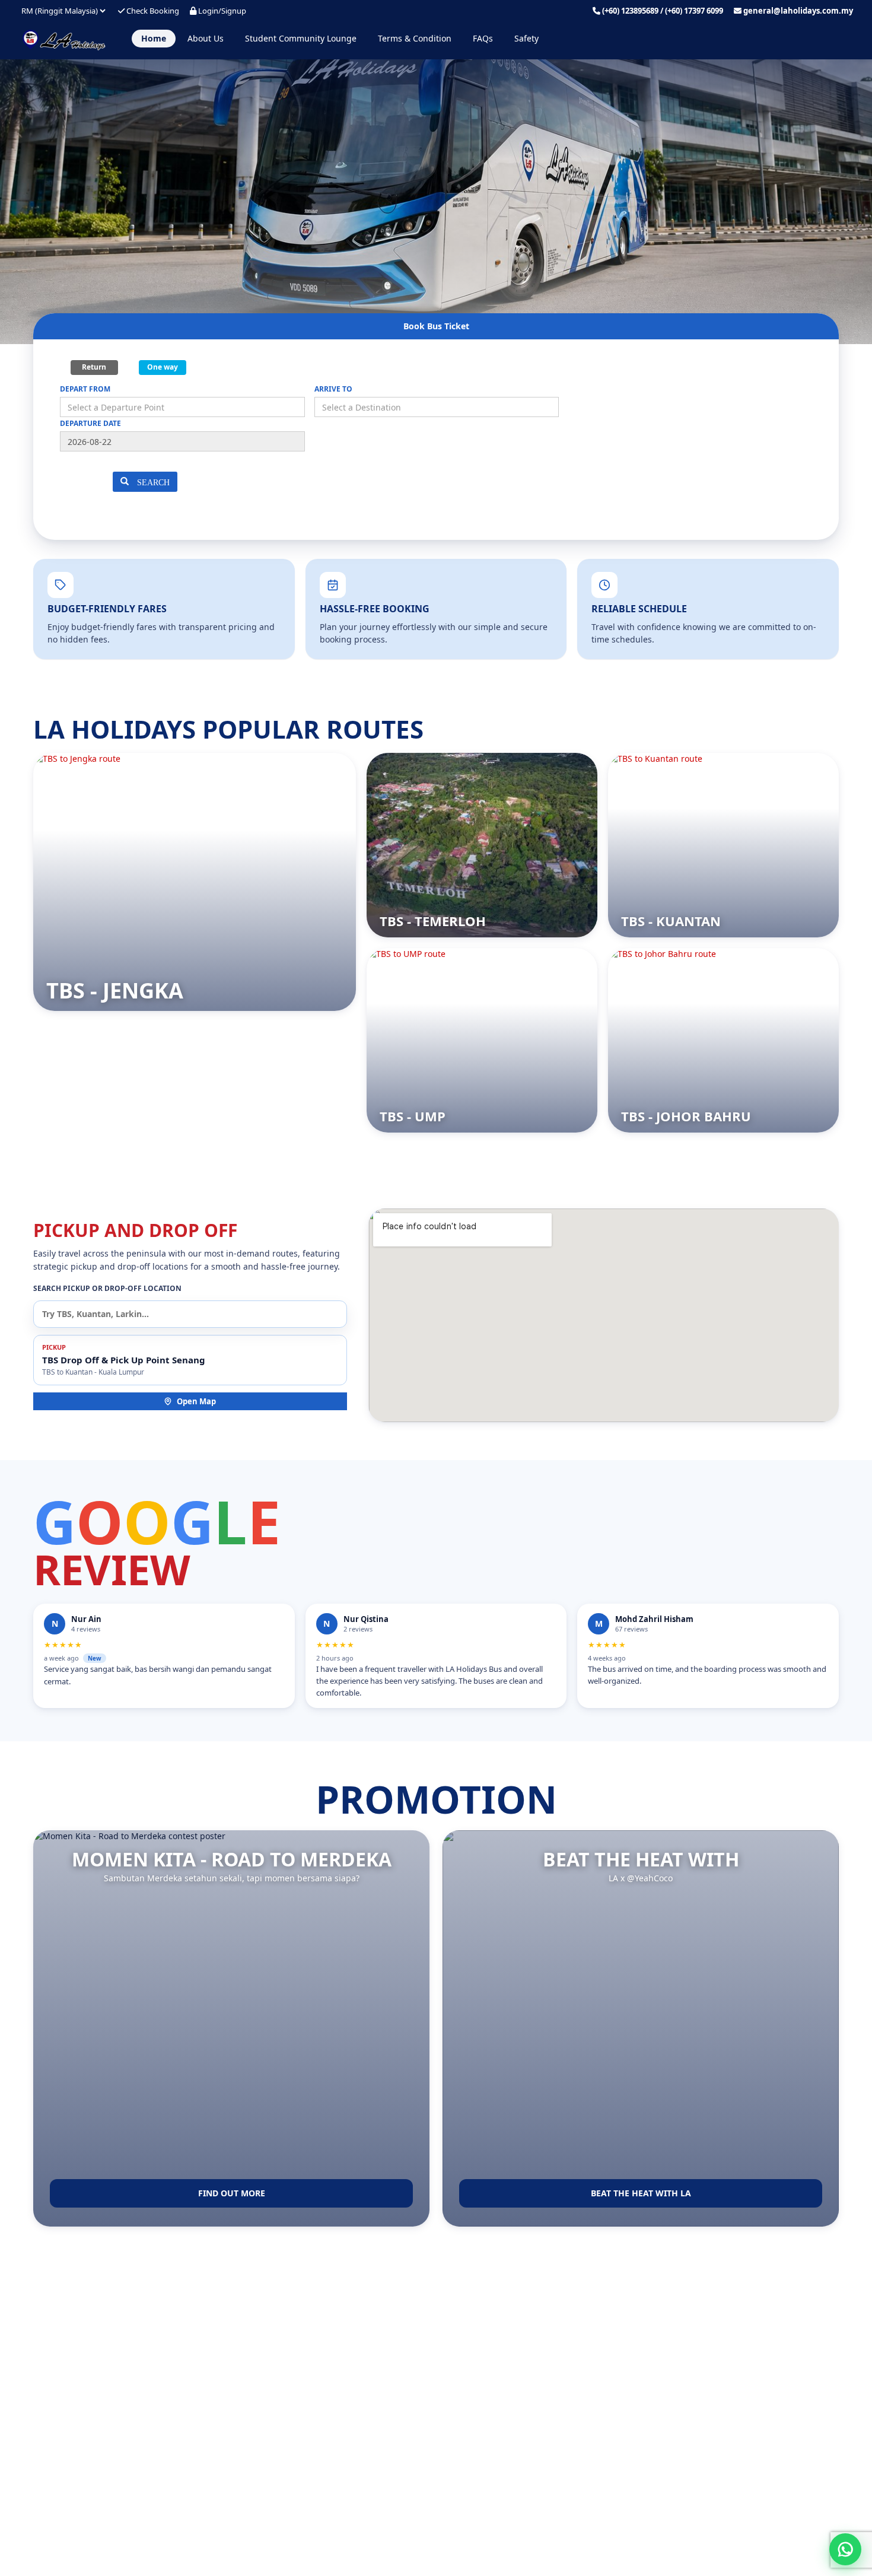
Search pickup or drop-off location (107, 1288)
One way (163, 367)
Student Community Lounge (301, 38)
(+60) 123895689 (630, 11)
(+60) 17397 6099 (694, 11)
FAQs (483, 38)
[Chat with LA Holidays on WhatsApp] (845, 2549)
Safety (526, 38)
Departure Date (90, 423)
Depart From (85, 389)
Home (154, 38)
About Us (206, 38)
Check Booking (152, 11)
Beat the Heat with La (641, 2193)
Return (94, 367)
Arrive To (333, 389)
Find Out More (232, 2193)
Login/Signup (221, 11)
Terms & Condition (415, 38)
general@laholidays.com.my (798, 11)
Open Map (196, 1401)
